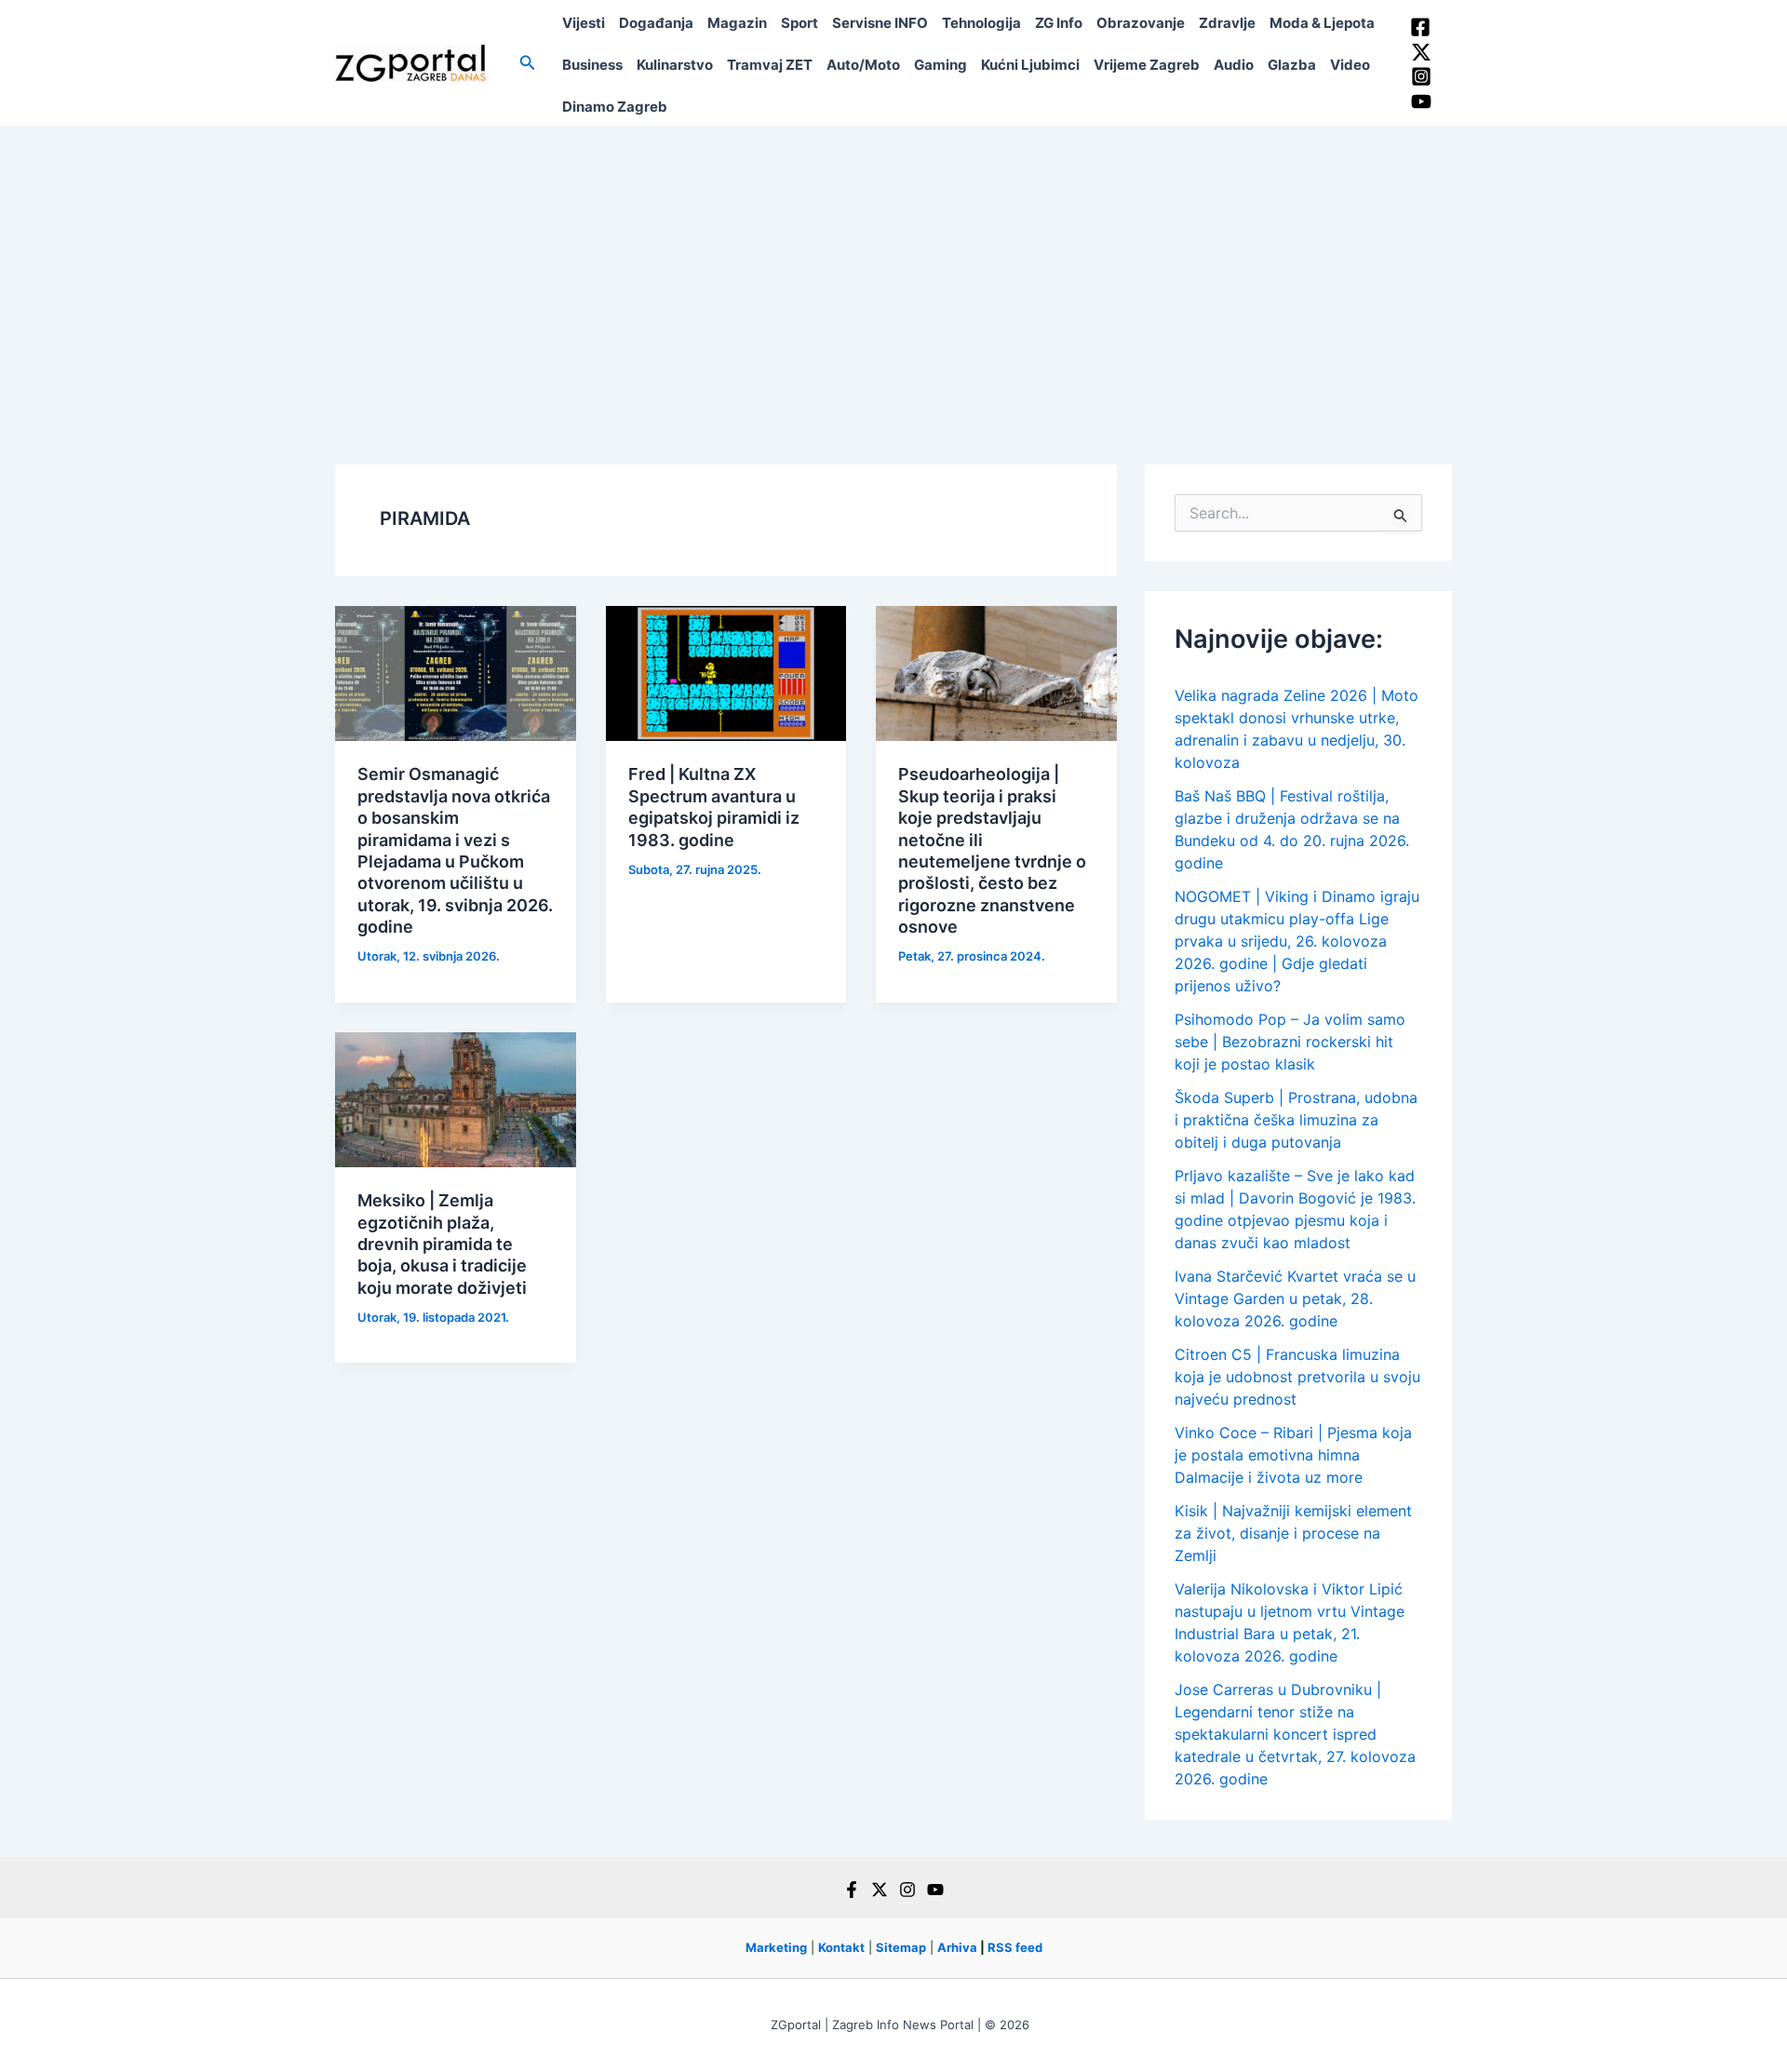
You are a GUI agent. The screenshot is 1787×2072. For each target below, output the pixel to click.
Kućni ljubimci (1030, 65)
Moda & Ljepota (1322, 23)
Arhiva (957, 1947)
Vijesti (584, 23)
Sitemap (901, 1947)
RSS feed (1015, 1947)
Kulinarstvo (675, 65)
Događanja (656, 23)
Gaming (941, 65)
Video (1350, 65)
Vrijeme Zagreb (1147, 65)
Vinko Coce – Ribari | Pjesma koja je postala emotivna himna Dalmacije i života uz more (1293, 1455)
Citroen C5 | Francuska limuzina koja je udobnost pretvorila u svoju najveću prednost (1297, 1377)
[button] (528, 63)
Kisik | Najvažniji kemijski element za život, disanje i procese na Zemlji (1293, 1533)
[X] (880, 1890)
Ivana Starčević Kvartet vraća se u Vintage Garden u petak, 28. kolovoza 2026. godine (1295, 1298)
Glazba (1292, 65)
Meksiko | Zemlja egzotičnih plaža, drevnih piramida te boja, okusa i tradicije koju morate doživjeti (442, 1244)
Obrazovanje (1141, 23)
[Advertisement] (893, 265)
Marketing (776, 1947)
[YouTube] (1421, 101)
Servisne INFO (880, 23)
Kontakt (841, 1947)
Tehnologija (981, 23)
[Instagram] (1421, 76)
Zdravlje (1227, 23)
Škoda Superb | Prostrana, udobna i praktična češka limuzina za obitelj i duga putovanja (1296, 1120)
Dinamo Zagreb (615, 107)
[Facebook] (1420, 27)
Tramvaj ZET (770, 65)
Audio (1234, 65)
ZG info (1059, 23)
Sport (799, 23)
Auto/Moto (863, 65)
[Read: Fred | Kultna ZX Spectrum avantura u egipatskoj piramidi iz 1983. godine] (726, 672)
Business (592, 65)
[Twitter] (1421, 52)
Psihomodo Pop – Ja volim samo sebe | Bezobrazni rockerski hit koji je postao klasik (1290, 1042)
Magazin (737, 23)
